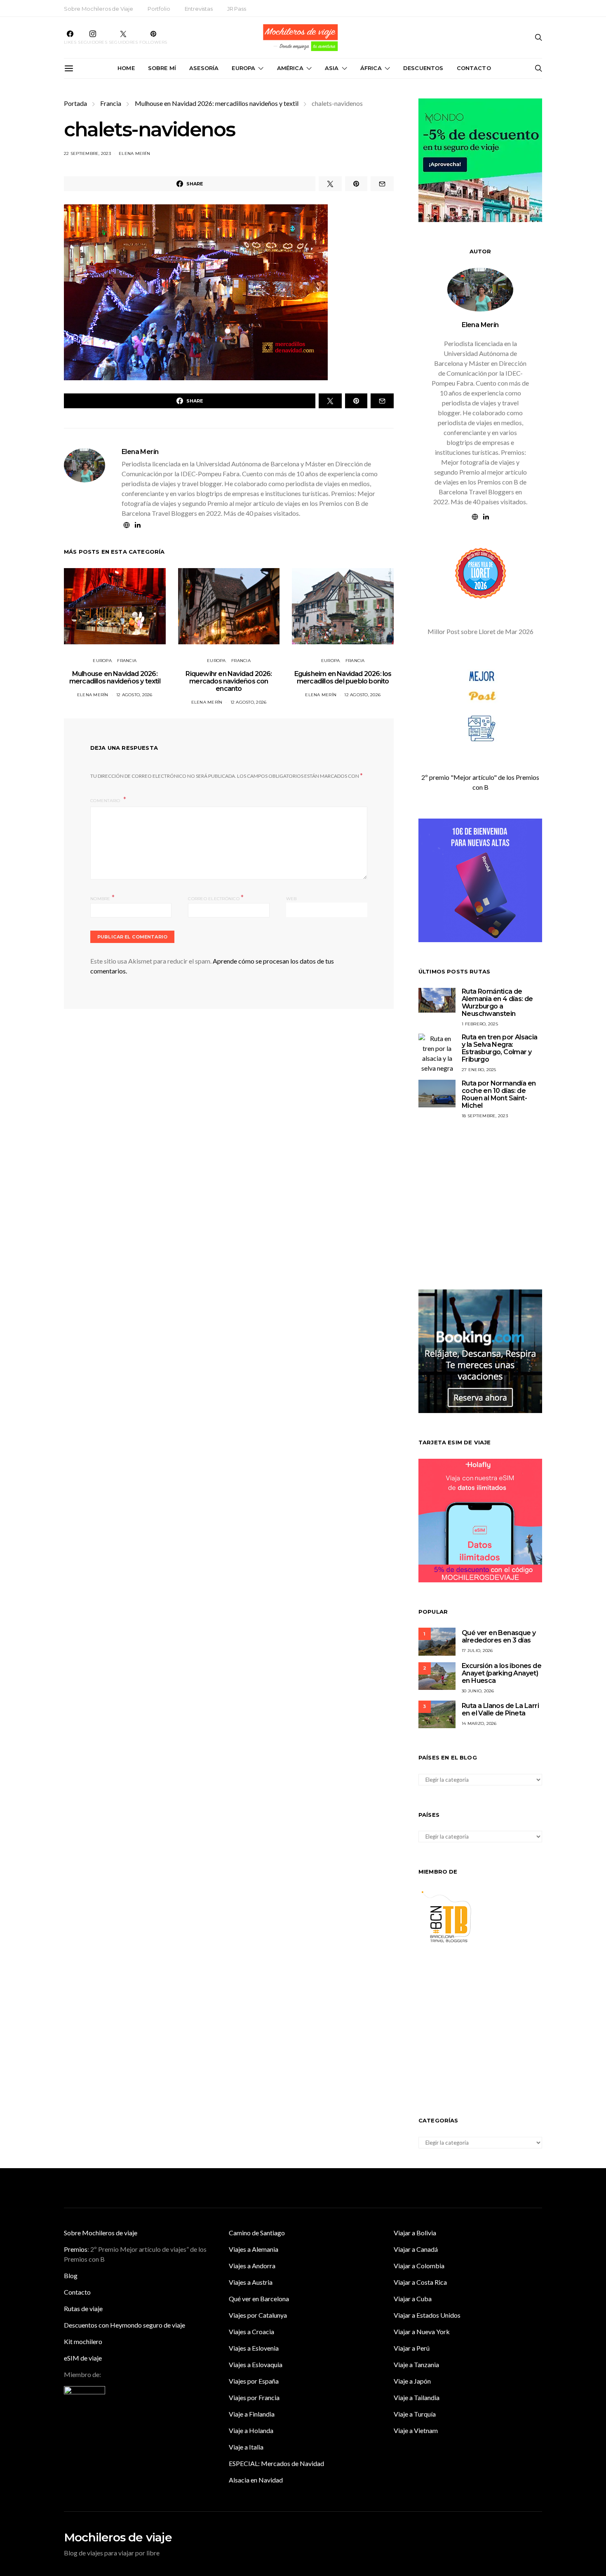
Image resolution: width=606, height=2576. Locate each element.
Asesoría (204, 68)
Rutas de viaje (83, 2308)
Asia (332, 68)
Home (126, 68)
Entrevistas (199, 9)
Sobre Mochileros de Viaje (99, 9)
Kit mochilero (83, 2341)
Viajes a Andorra (252, 2266)
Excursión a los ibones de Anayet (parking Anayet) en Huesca (501, 1673)
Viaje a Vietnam (416, 2430)
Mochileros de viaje (118, 2537)
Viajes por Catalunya (258, 2315)
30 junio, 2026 (478, 1691)
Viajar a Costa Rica (420, 2282)
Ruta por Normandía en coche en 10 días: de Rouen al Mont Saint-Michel (499, 1094)
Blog (71, 2275)
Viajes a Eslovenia (254, 2348)
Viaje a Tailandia (417, 2397)
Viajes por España (254, 2381)
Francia (111, 103)
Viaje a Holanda (251, 2430)
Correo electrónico (216, 898)
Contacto (474, 68)
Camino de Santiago (257, 2233)
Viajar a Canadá (416, 2249)
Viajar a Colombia (419, 2266)
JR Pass (237, 9)
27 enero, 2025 (479, 1070)
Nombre (102, 898)
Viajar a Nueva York (422, 2332)
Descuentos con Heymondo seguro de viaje (124, 2325)
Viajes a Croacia (251, 2332)
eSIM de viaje (83, 2358)
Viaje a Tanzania (416, 2364)
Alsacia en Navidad (256, 2480)
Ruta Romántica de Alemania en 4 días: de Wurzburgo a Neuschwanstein (497, 1003)
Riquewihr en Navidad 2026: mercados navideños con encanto (229, 681)
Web (291, 899)
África (371, 68)
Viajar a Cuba (413, 2299)
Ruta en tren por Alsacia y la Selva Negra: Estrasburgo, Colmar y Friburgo (500, 1048)
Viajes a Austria (251, 2282)
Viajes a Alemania (254, 2249)
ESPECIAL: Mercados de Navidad (276, 2463)
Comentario (106, 801)
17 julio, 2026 (477, 1651)
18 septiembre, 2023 (485, 1116)
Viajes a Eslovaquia (256, 2364)
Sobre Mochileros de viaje (101, 2233)
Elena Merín (134, 153)
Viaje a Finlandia (252, 2414)
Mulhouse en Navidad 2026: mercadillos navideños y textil (217, 103)
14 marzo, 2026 (479, 1723)
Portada (75, 103)
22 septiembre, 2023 (87, 153)
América (290, 68)
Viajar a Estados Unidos (427, 2315)
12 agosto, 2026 (134, 695)
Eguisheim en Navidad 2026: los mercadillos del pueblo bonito (343, 677)
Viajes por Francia (254, 2397)
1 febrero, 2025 (480, 1024)
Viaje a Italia (246, 2447)
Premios (76, 2249)
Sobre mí (162, 68)
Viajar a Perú (412, 2348)
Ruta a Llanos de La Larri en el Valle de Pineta (500, 1709)
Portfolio (159, 9)
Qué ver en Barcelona (259, 2299)
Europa (243, 68)
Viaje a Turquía (415, 2414)
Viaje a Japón (412, 2381)
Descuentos (423, 68)
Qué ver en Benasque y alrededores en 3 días (499, 1637)
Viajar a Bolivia (415, 2233)
